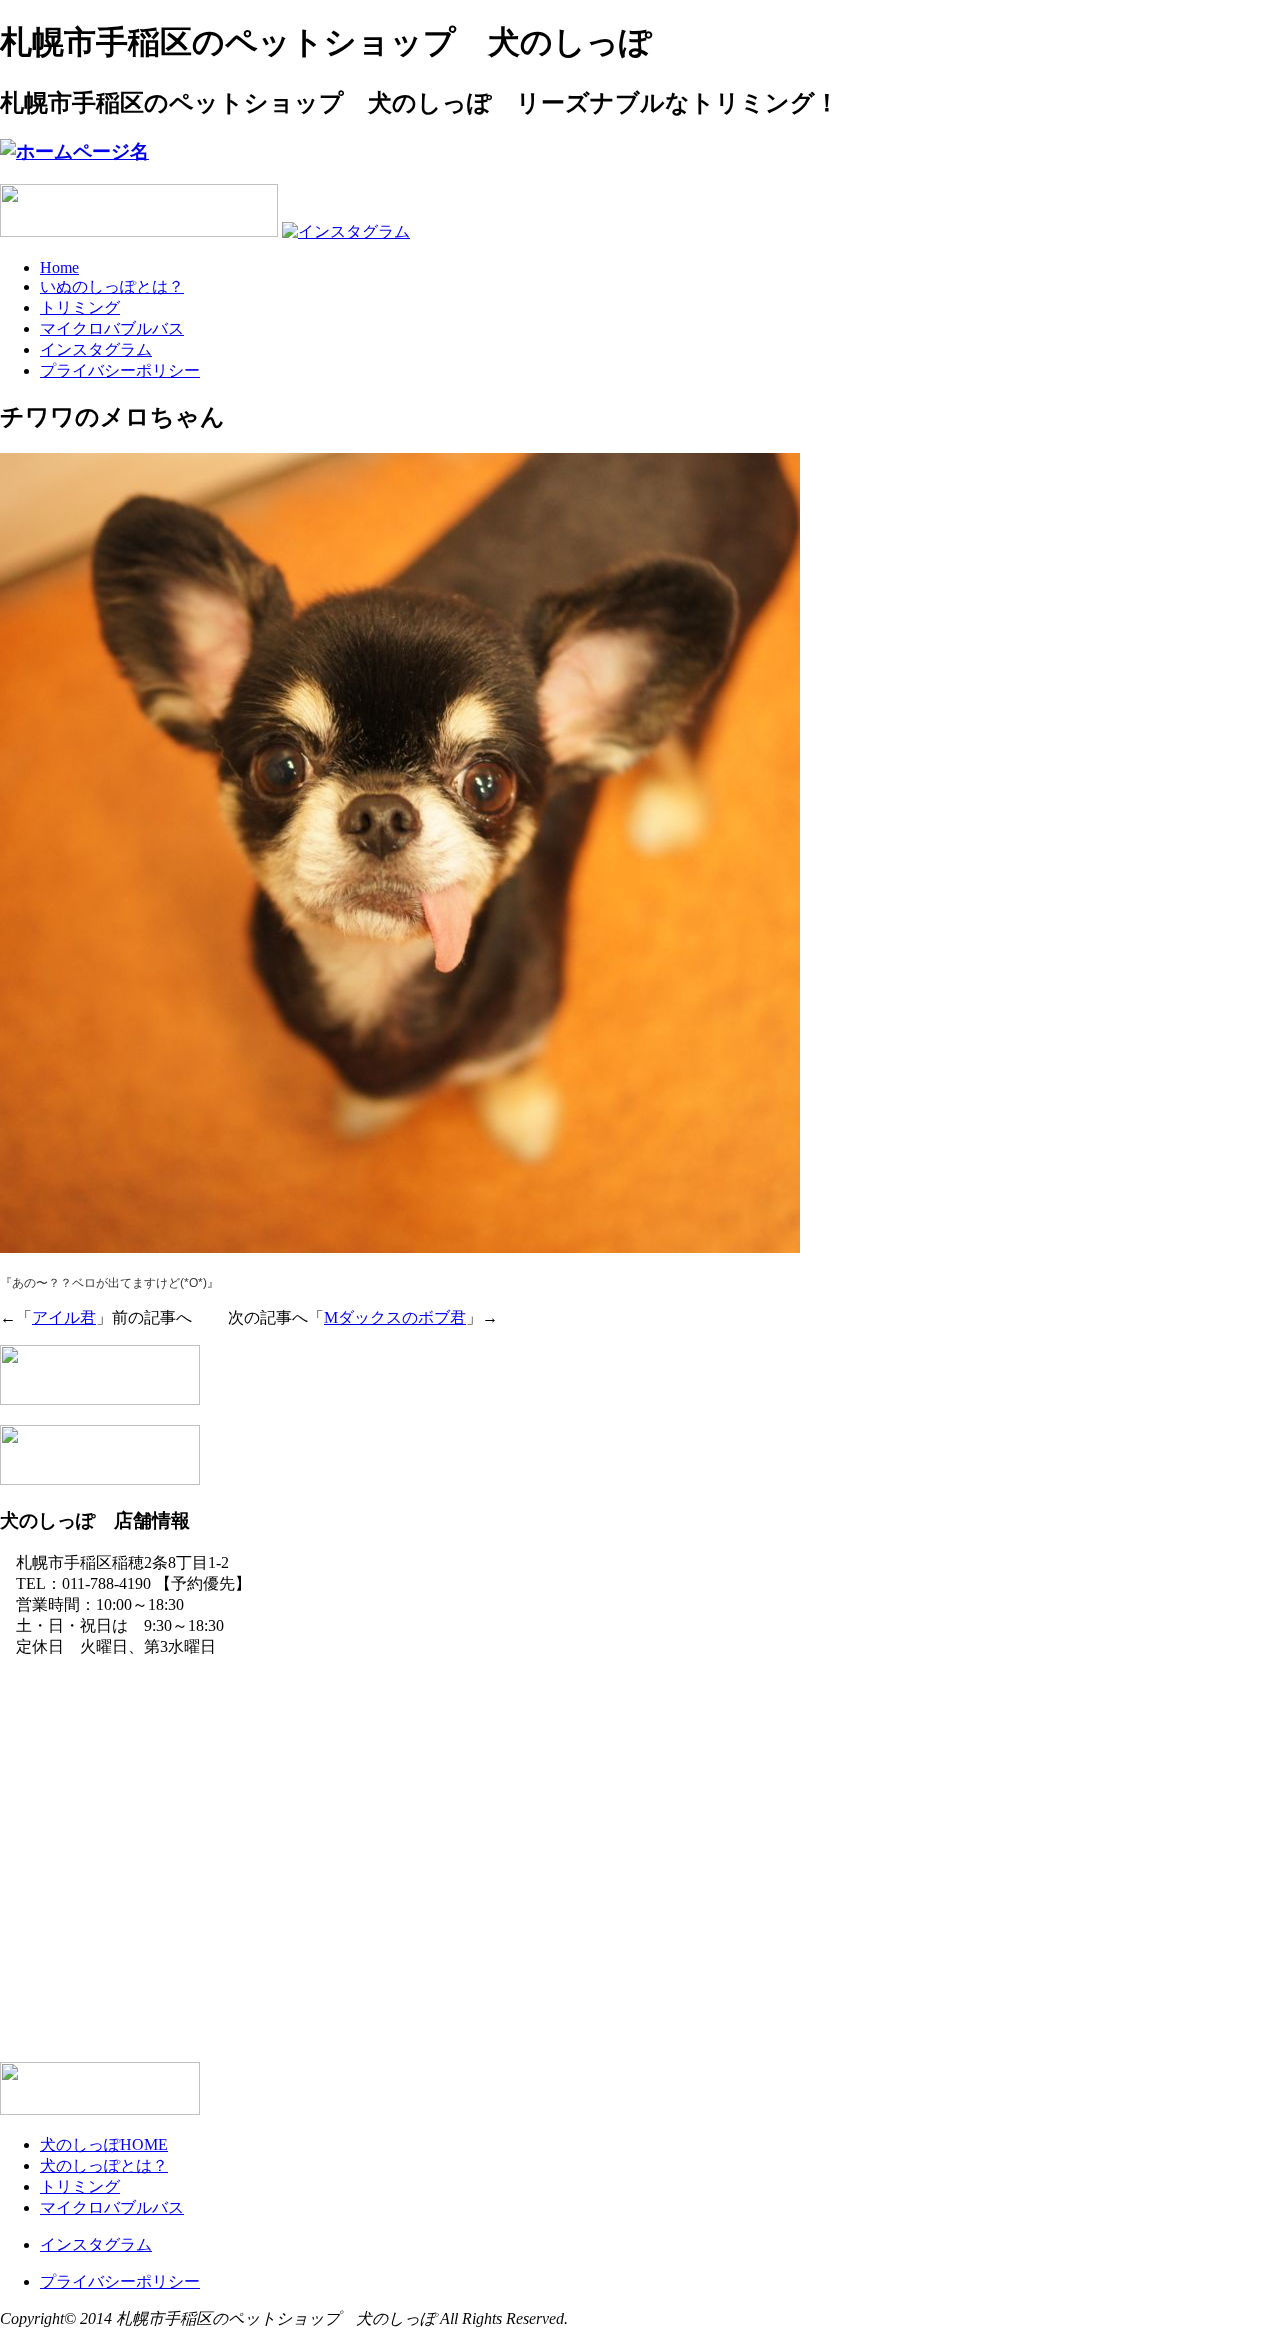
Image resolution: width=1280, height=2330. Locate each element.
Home (59, 267)
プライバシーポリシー (120, 370)
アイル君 (64, 1317)
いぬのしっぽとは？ (112, 286)
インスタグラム (96, 349)
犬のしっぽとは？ (104, 2165)
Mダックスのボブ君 (395, 1317)
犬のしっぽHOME (104, 2144)
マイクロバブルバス (112, 328)
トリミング (80, 307)
